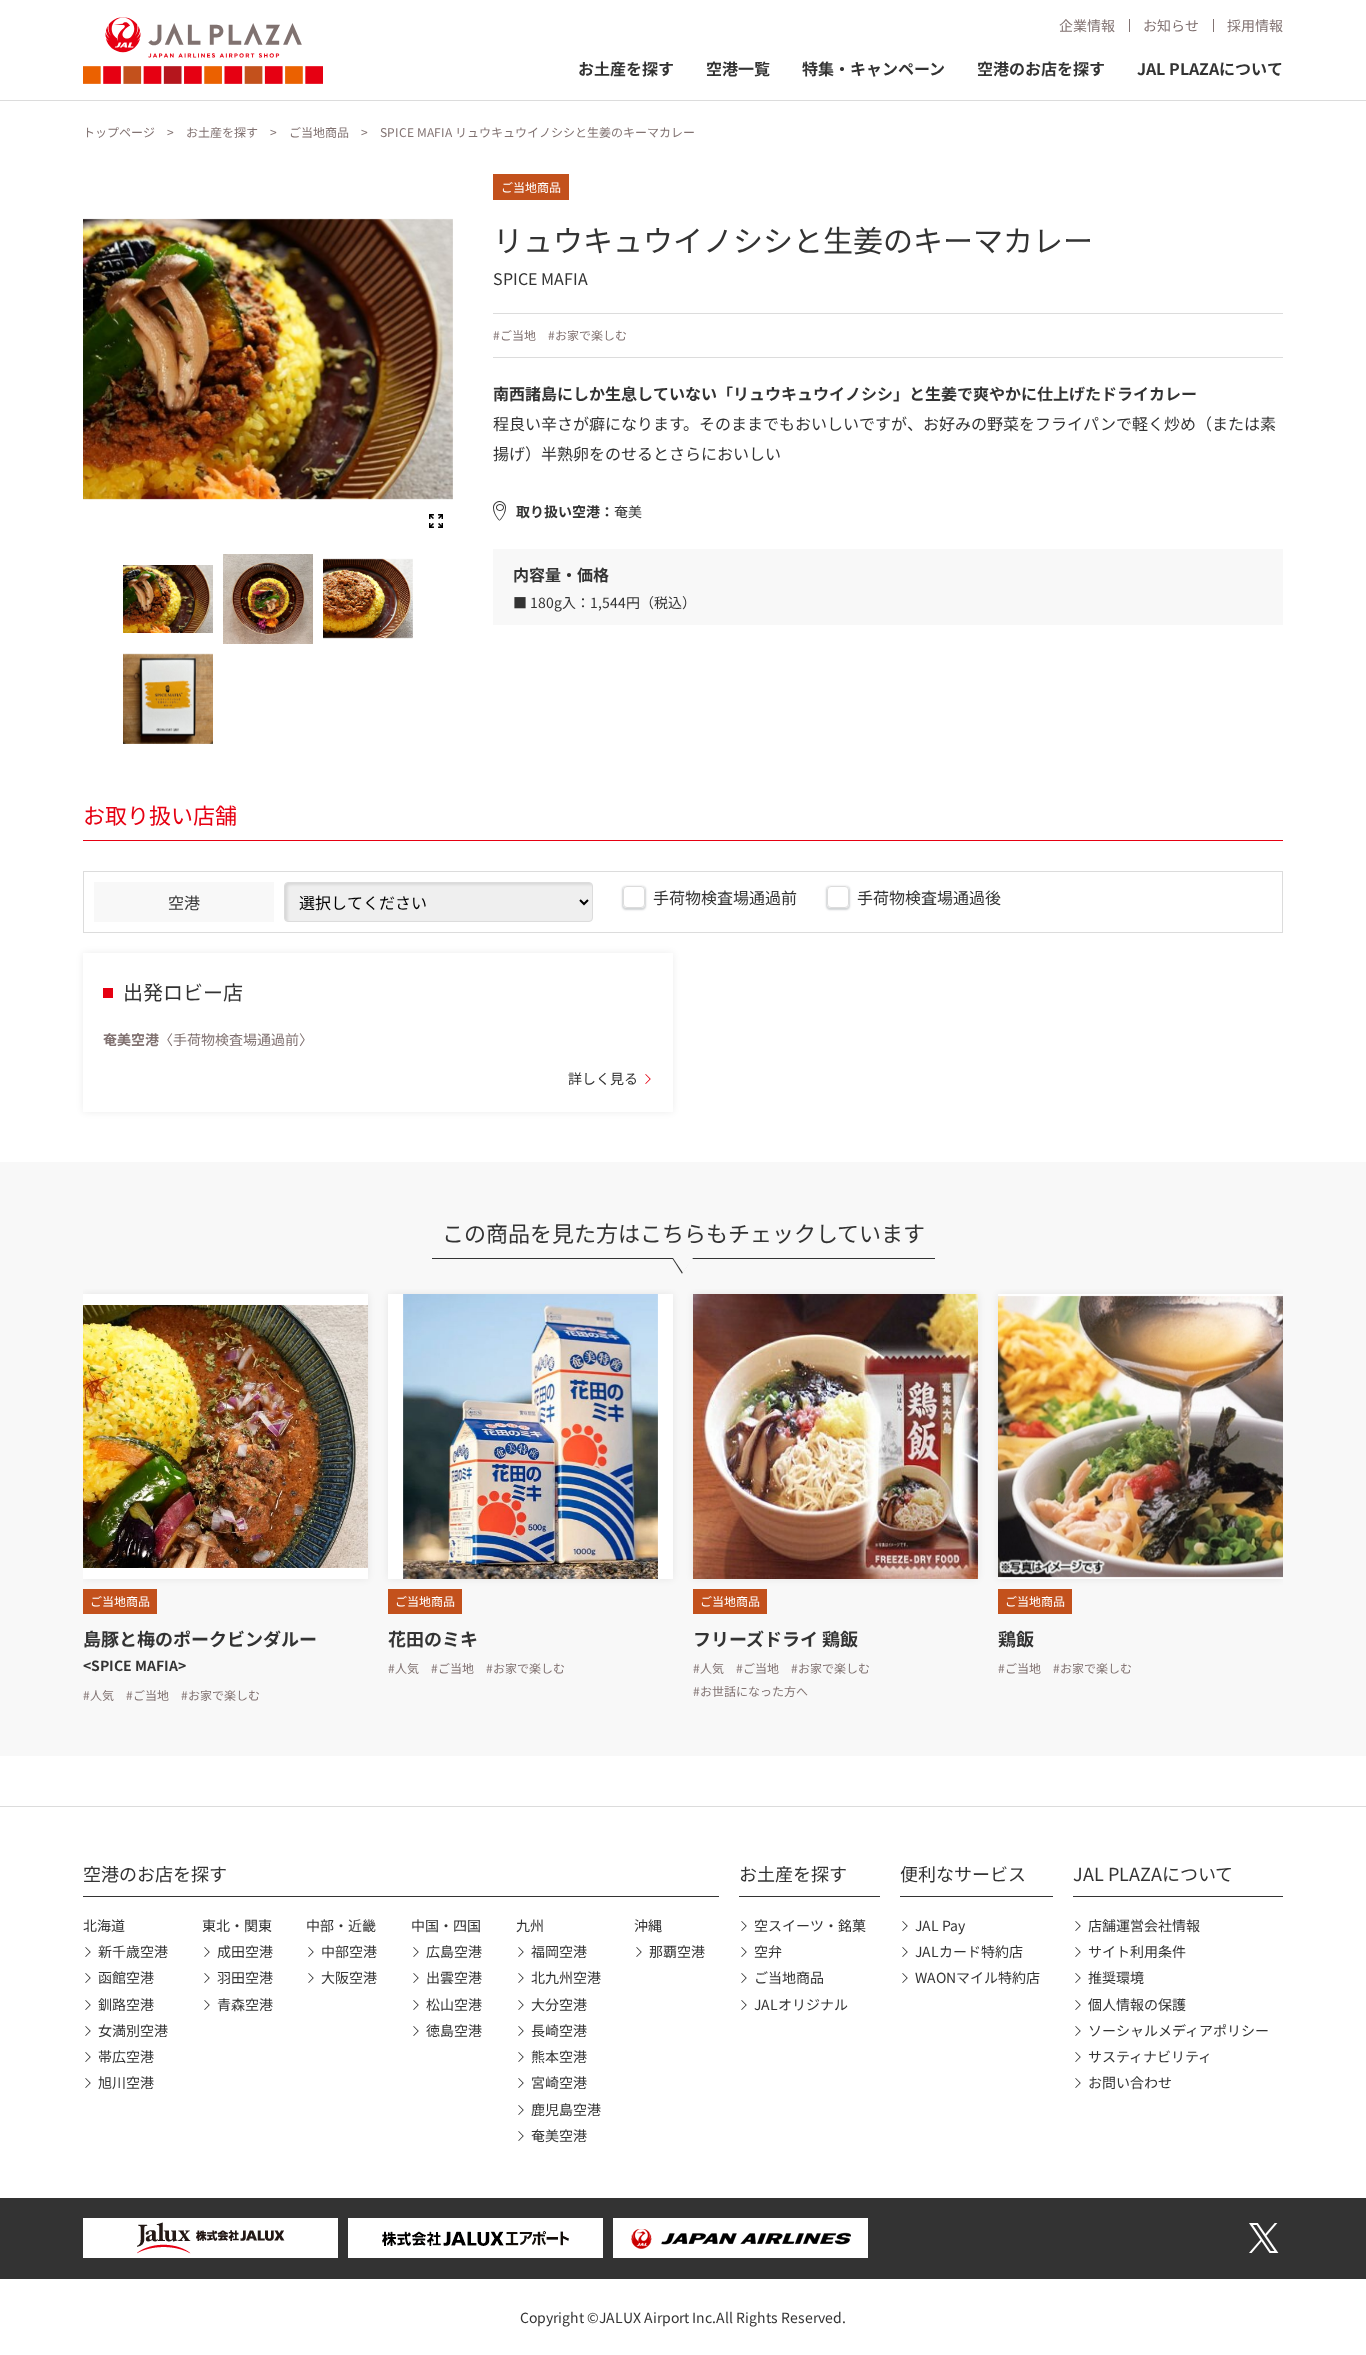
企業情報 (1087, 25)
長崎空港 (559, 2030)
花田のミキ (433, 1638)
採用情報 (1255, 25)
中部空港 (349, 1951)
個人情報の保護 (1137, 2004)
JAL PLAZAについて (1210, 68)
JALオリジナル (801, 2004)
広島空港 (454, 1951)
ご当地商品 (319, 131)
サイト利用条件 (1137, 1951)
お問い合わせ (1130, 2082)
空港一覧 (738, 68)
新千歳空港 (133, 1951)
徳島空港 (454, 2030)
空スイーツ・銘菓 (810, 1925)
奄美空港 (559, 2135)
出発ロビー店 (183, 991)
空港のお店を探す (1041, 68)
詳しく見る (603, 1078)
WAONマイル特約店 (977, 1977)
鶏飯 (1016, 1638)
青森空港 (245, 2004)
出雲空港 (454, 1977)
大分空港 (559, 2004)
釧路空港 (126, 2004)
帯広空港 (126, 2056)
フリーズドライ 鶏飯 (775, 1638)
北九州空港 (566, 1977)
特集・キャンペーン (873, 68)
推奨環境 (1116, 1977)
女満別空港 (133, 2030)
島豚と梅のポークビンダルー (200, 1638)
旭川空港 (126, 2082)
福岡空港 (559, 1951)
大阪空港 (349, 1977)
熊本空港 (559, 2056)
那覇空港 (677, 1951)
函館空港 (126, 1977)
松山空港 (454, 2004)
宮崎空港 (559, 2082)
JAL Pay (940, 1925)
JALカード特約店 (969, 1951)
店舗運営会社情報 (1144, 1925)
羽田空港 (245, 1977)
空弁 (768, 1951)
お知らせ (1171, 25)
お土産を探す (626, 68)
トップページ (119, 131)
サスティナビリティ (1150, 2056)
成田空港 (245, 1951)
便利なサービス (963, 1873)
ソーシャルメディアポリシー (1178, 2030)
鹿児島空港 (566, 2109)
